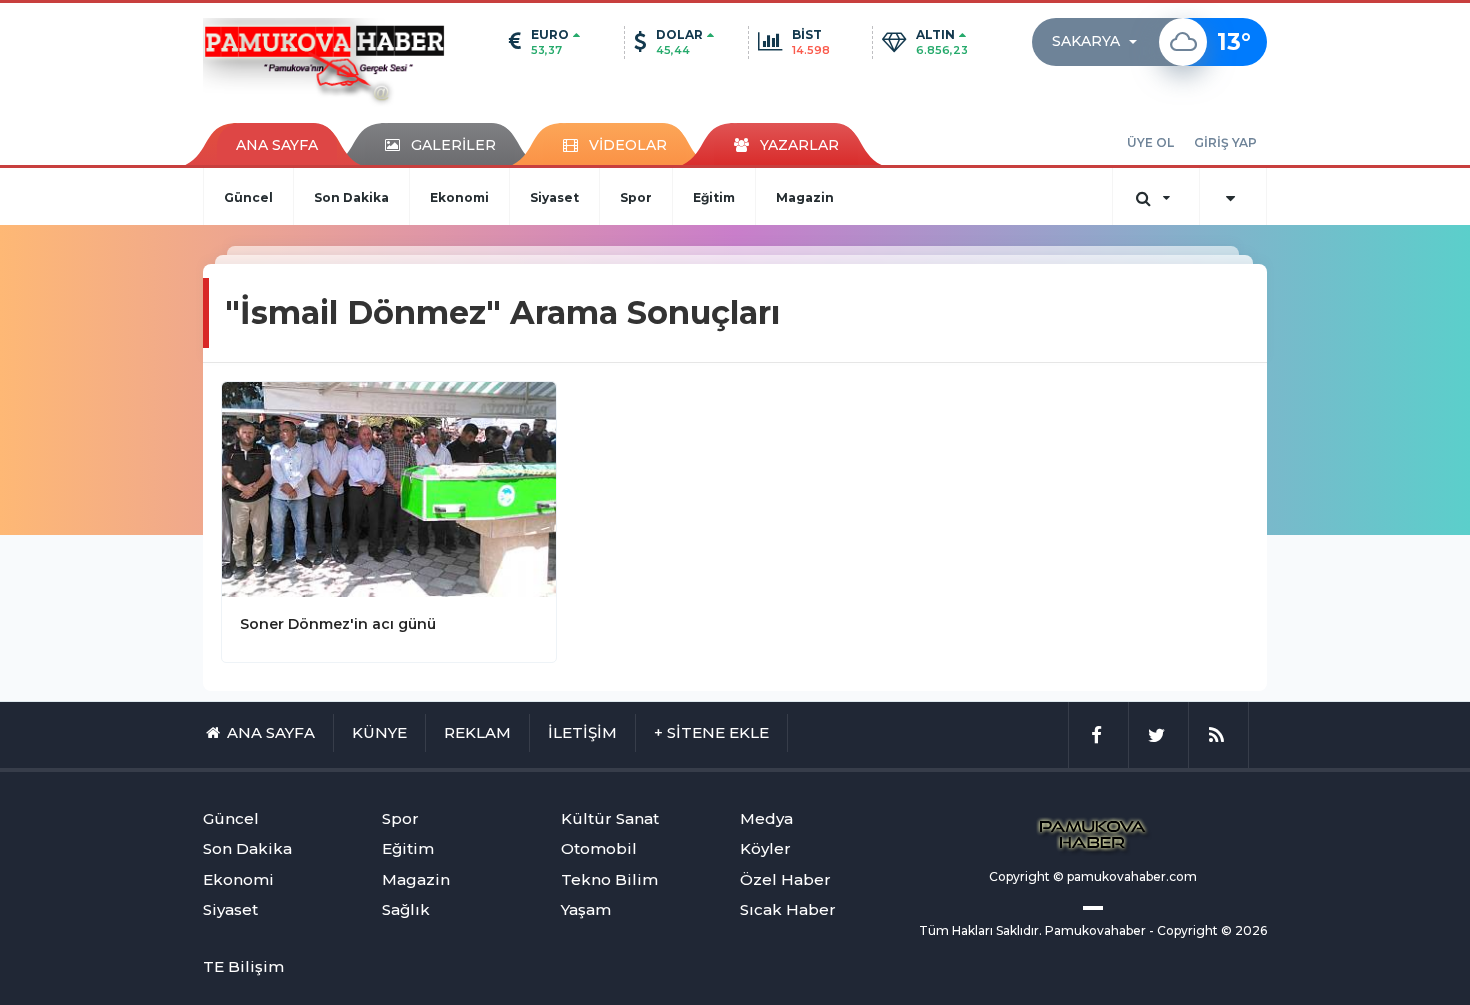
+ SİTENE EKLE (711, 732)
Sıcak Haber (788, 909)
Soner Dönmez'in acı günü (338, 624)
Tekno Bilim (609, 879)
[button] (1100, 42)
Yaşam (586, 909)
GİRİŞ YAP (1225, 142)
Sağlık (406, 909)
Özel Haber (785, 879)
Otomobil (599, 848)
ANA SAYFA (277, 145)
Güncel (248, 197)
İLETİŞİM (582, 732)
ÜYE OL (1150, 142)
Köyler (765, 848)
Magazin (805, 197)
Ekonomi (459, 197)
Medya (766, 818)
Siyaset (554, 197)
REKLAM (477, 732)
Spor (636, 197)
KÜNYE (379, 732)
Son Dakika (351, 197)
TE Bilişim (243, 966)
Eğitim (714, 197)
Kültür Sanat (610, 818)
